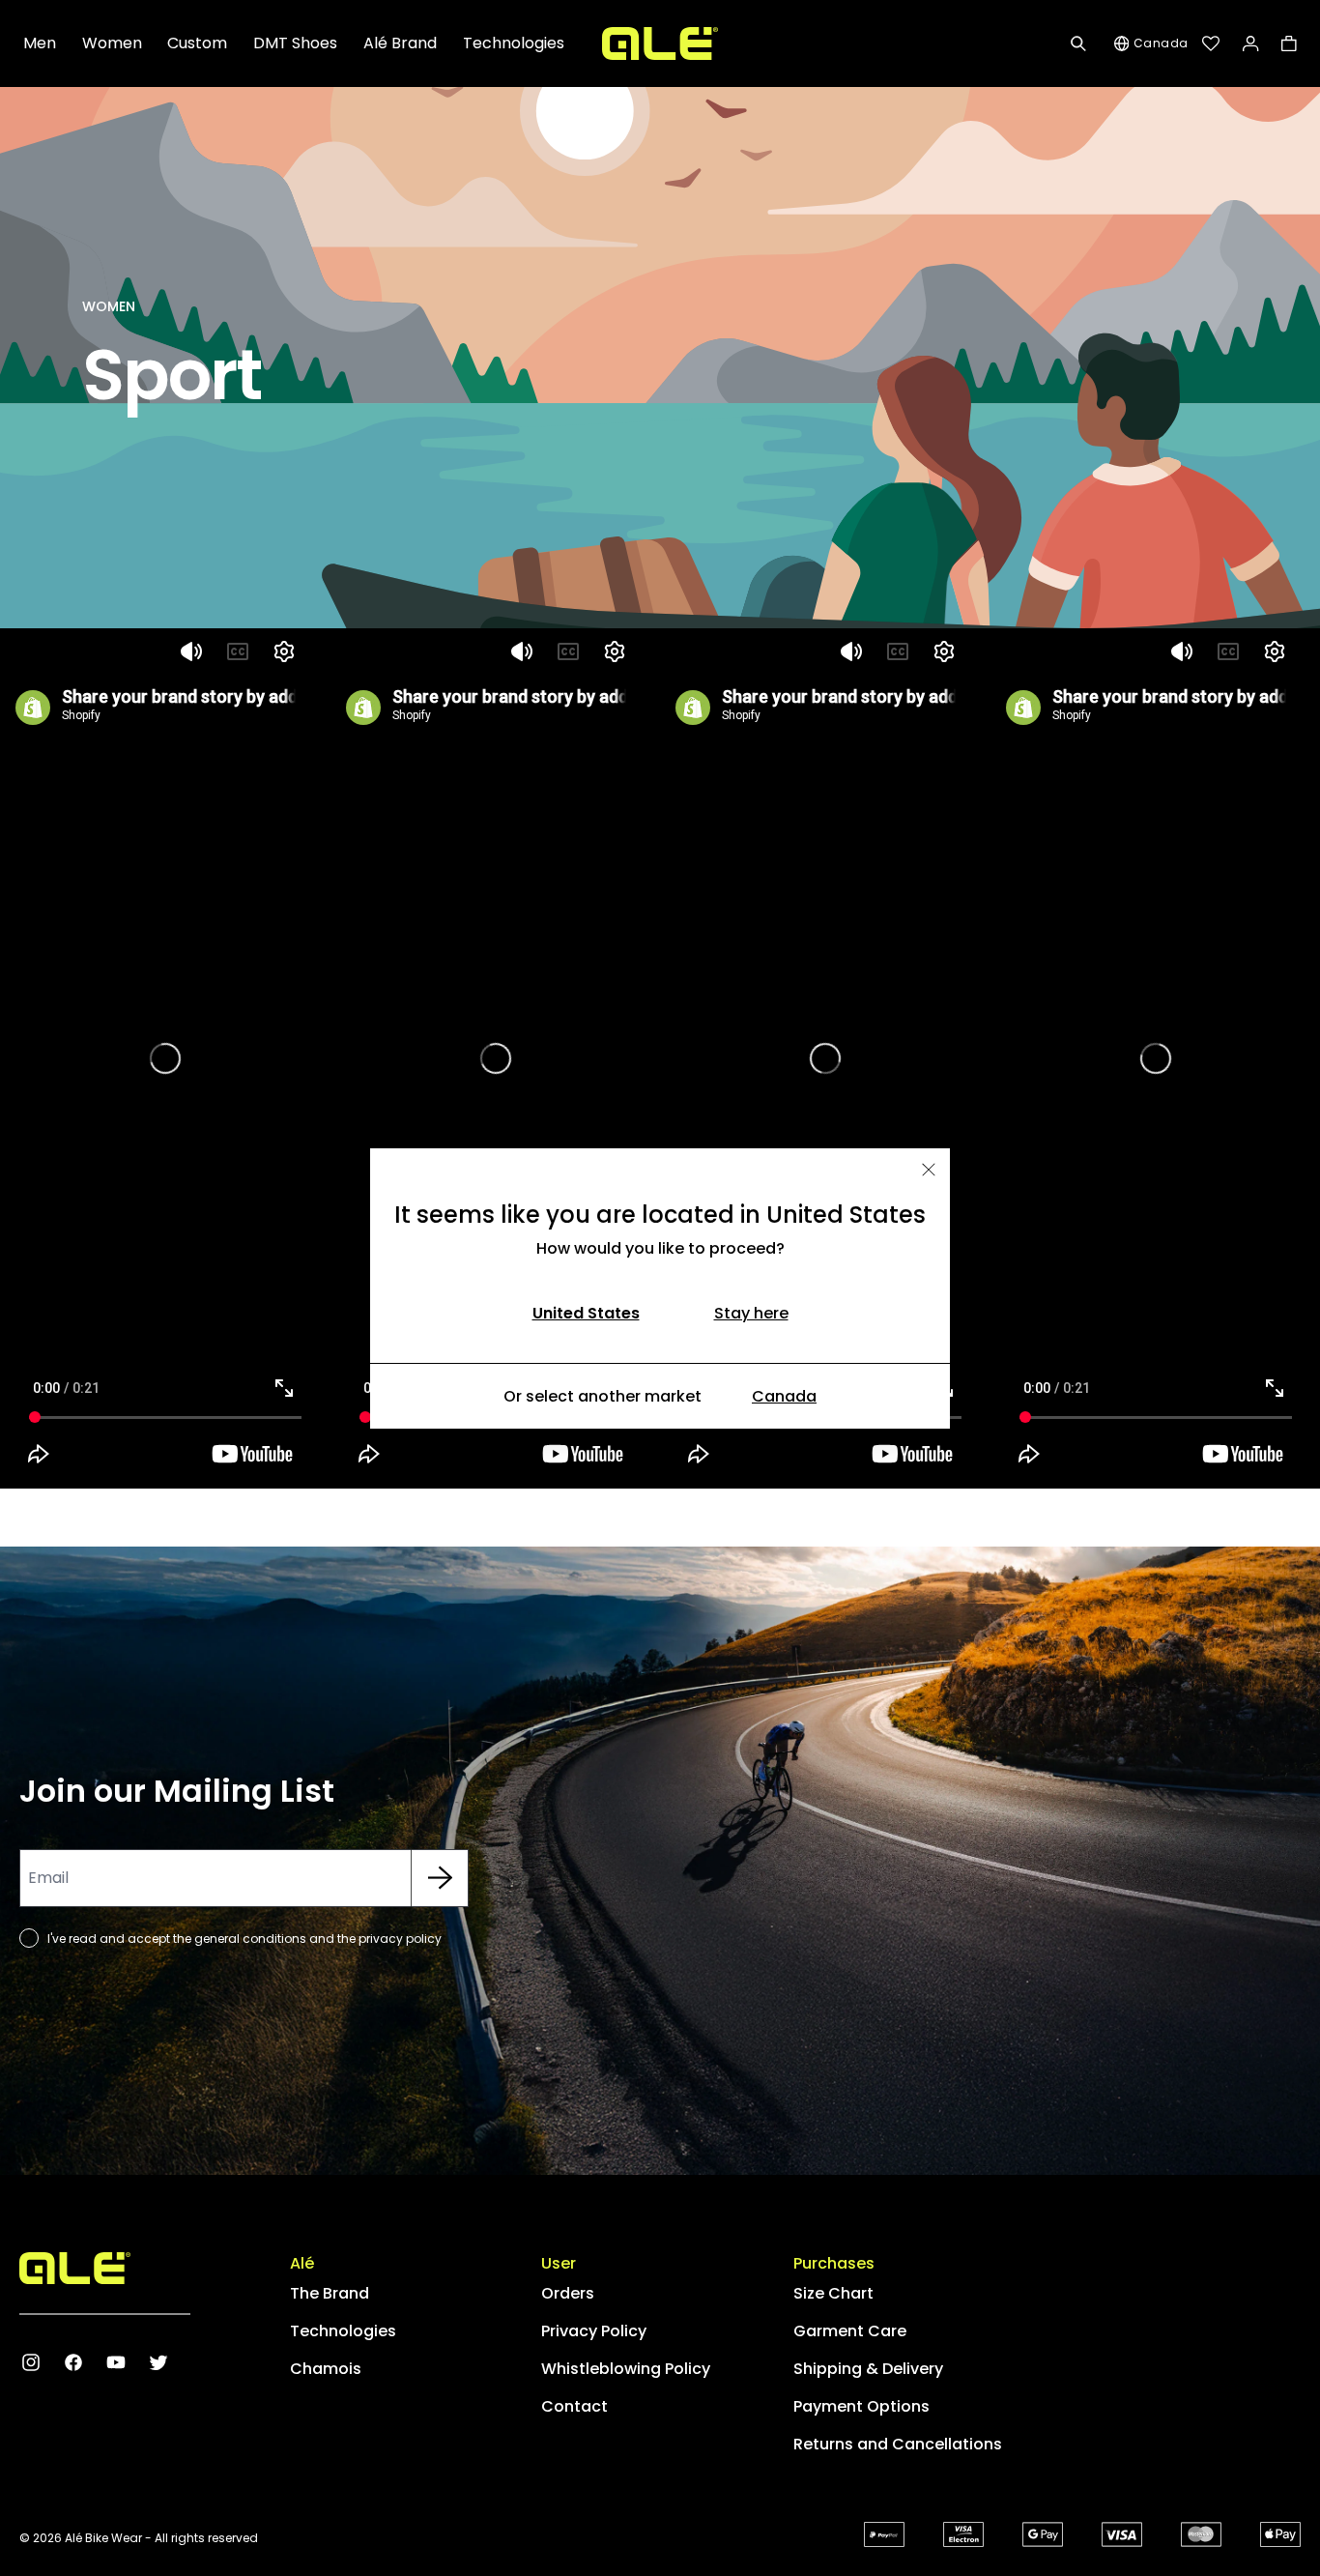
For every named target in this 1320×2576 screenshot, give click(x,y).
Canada (784, 1396)
